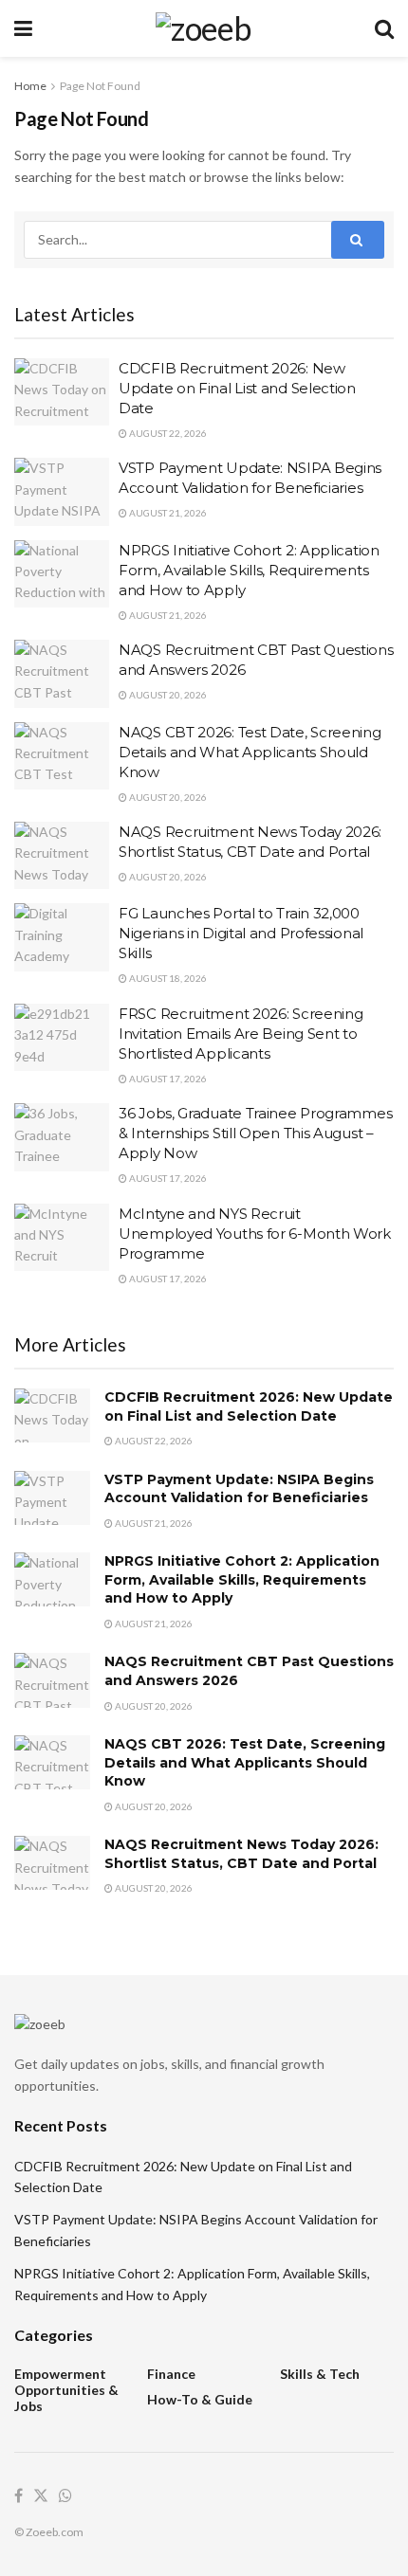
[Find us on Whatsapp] (65, 2496)
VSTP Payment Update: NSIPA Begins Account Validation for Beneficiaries (239, 1489)
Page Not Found (100, 86)
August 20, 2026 (167, 695)
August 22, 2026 (167, 433)
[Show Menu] (23, 28)
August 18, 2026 (167, 978)
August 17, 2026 (167, 1079)
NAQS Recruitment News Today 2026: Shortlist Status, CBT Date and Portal (241, 1854)
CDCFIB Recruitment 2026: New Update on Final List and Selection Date (237, 388)
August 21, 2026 (167, 513)
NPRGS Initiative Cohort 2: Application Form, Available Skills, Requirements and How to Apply (249, 570)
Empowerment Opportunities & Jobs (66, 2390)
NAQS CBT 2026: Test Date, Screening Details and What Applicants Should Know (250, 752)
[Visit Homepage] (204, 28)
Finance (171, 2374)
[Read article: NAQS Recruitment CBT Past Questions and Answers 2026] (62, 674)
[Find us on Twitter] (41, 2496)
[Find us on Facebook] (19, 2496)
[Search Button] (384, 28)
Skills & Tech (320, 2374)
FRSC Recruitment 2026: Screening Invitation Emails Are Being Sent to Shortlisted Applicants (241, 1034)
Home (30, 86)
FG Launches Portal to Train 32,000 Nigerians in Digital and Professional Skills (241, 933)
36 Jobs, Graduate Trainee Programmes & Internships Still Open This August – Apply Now (255, 1133)
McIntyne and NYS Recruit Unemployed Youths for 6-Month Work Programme (255, 1234)
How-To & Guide (200, 2399)
